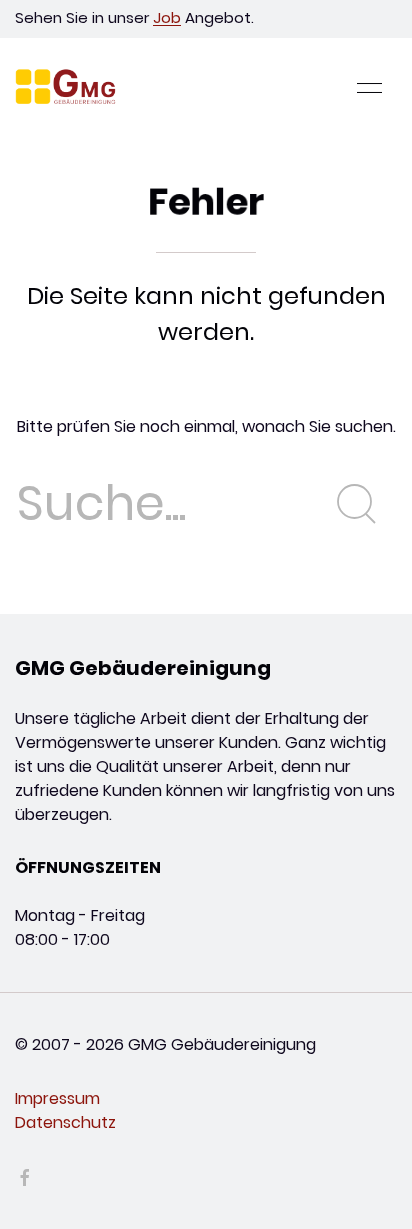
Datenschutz (65, 1122)
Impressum (57, 1098)
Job (167, 17)
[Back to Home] (65, 88)
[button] (369, 88)
